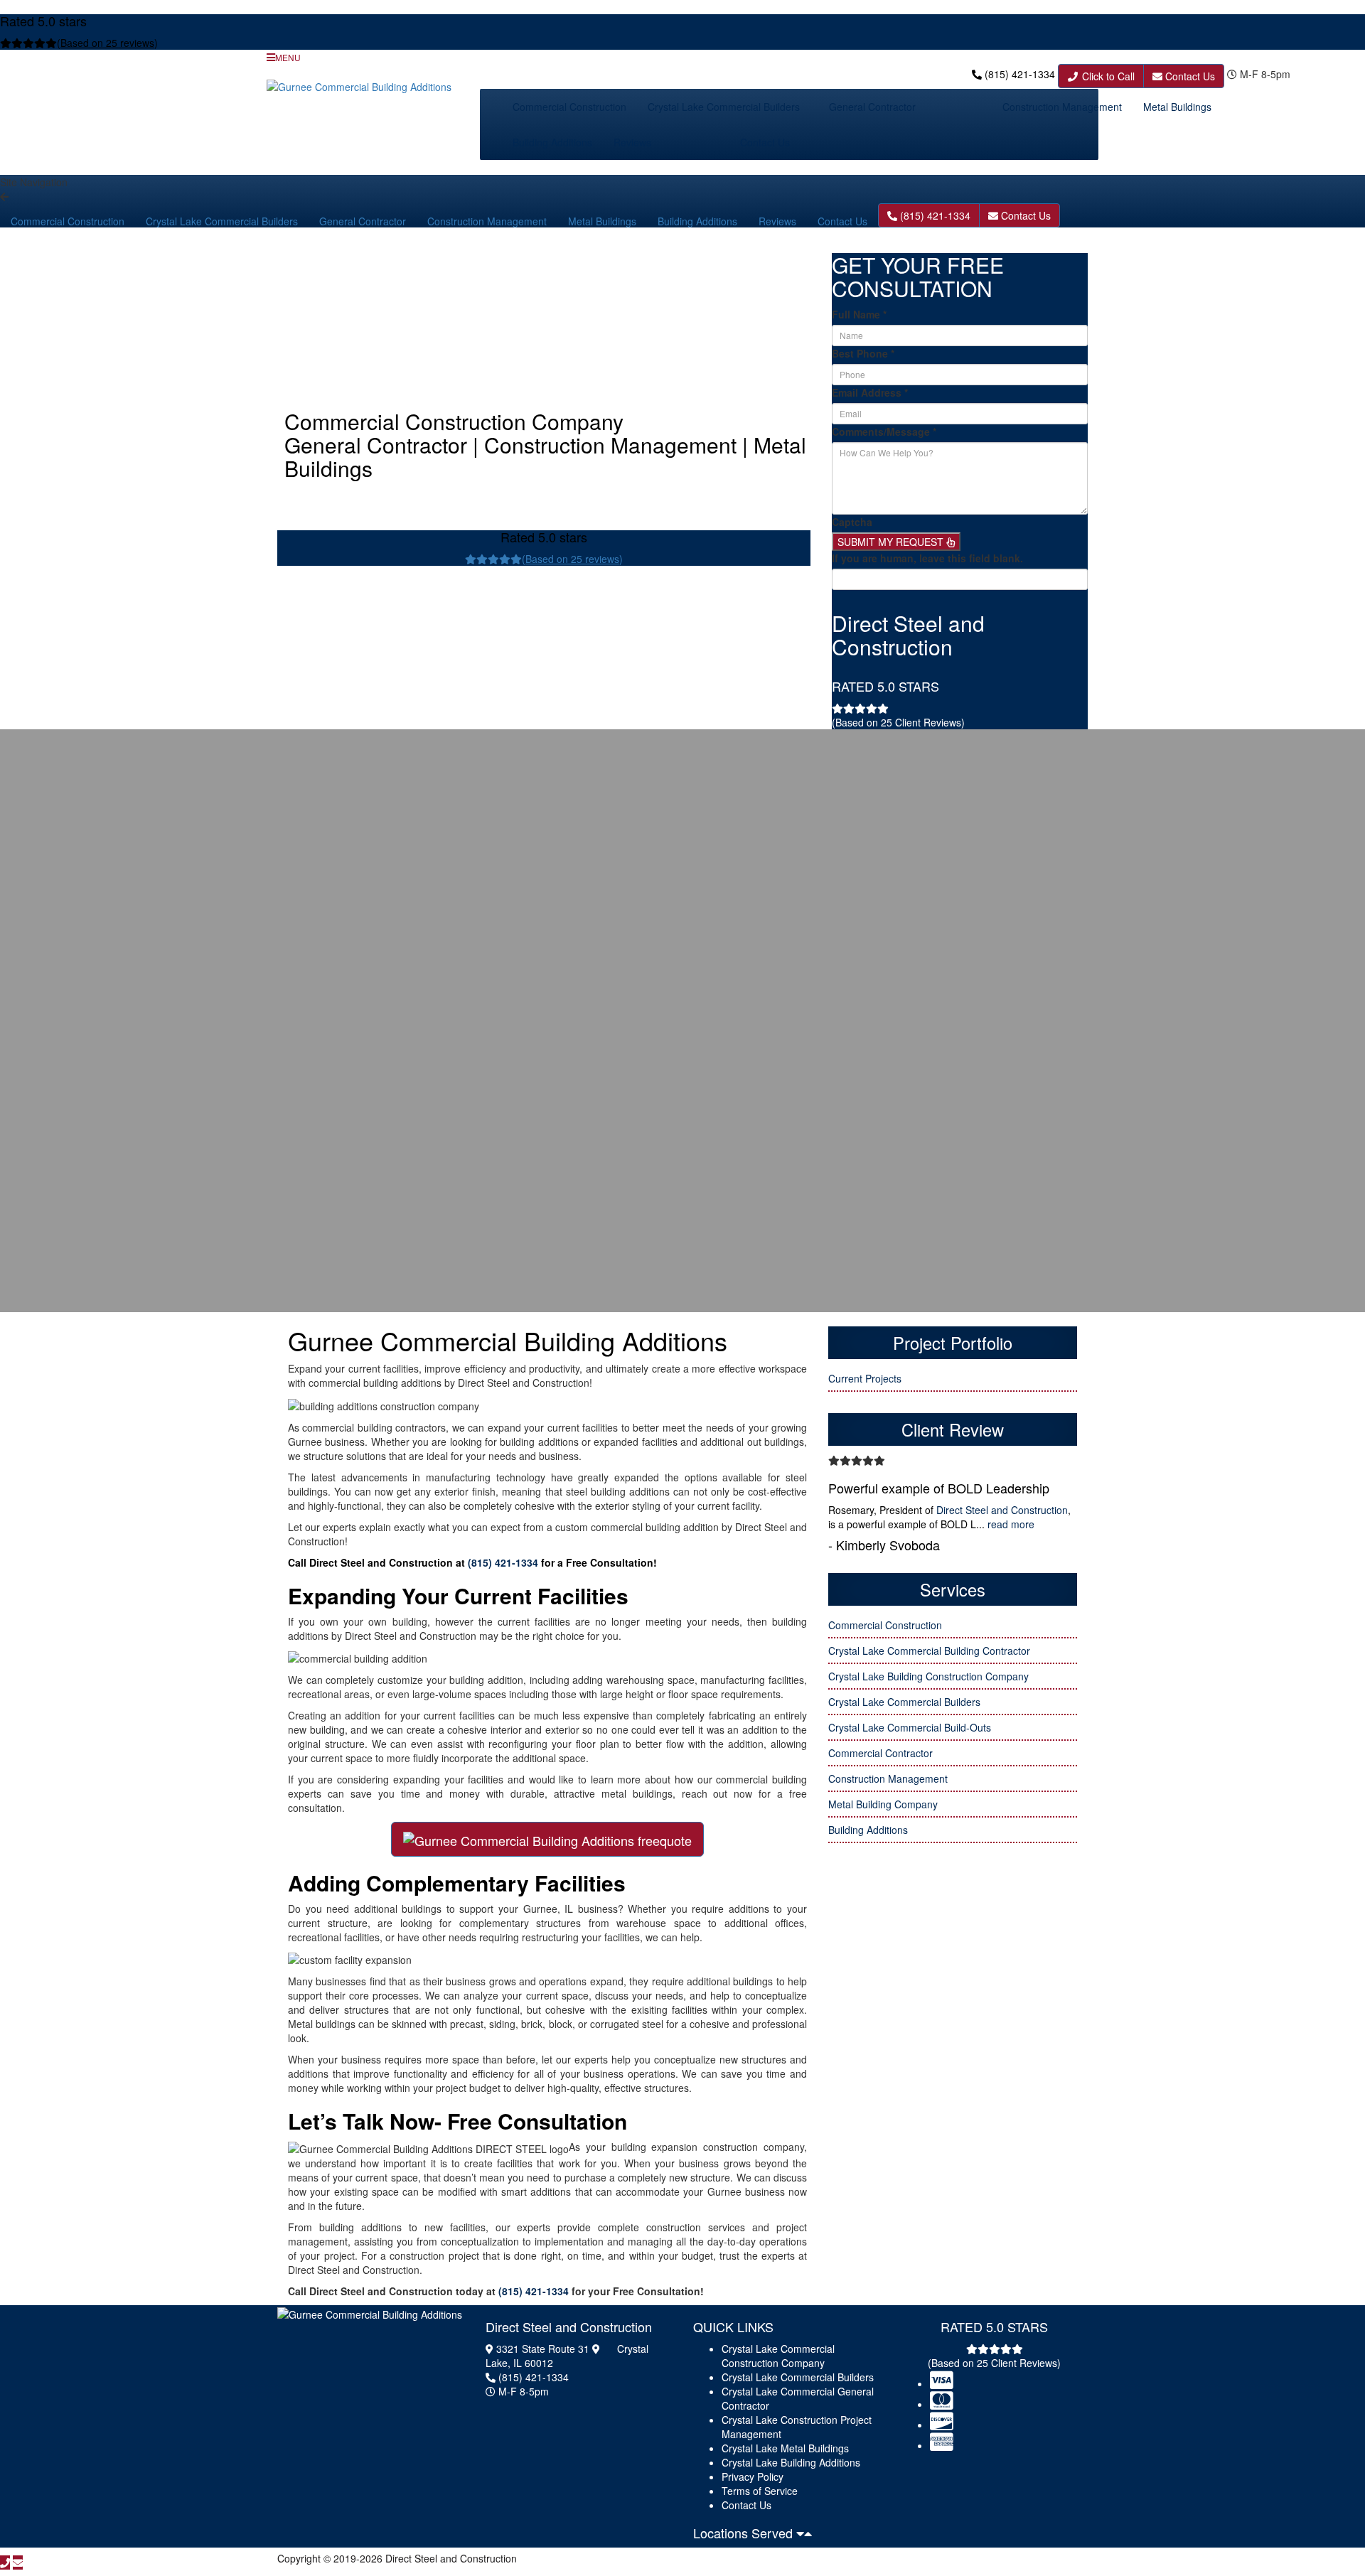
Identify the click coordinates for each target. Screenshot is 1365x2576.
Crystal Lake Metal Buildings (785, 2448)
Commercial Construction (569, 107)
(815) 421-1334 (1020, 74)
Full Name (859, 314)
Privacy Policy (753, 2476)
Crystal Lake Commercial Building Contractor (929, 1651)
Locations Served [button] (745, 2533)
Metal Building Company (883, 1804)
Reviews (632, 142)
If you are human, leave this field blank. (927, 558)
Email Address (870, 392)
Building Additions (552, 142)
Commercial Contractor (880, 1753)
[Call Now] (5, 2562)
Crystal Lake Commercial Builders (724, 107)
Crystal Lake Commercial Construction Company (778, 2356)
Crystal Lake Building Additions (791, 2462)
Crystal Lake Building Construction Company (928, 1676)
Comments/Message (884, 431)
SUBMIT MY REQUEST (892, 542)
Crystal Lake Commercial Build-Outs (910, 1727)
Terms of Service (760, 2491)
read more (1011, 1524)
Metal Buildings (1177, 107)
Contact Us (1189, 76)
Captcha (852, 522)
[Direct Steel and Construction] (370, 2313)
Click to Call (1107, 76)
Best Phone (863, 353)
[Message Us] (18, 2562)
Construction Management (1062, 107)
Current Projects (865, 1378)
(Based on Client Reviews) (898, 722)
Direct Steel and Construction (1002, 1510)
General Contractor (872, 107)
